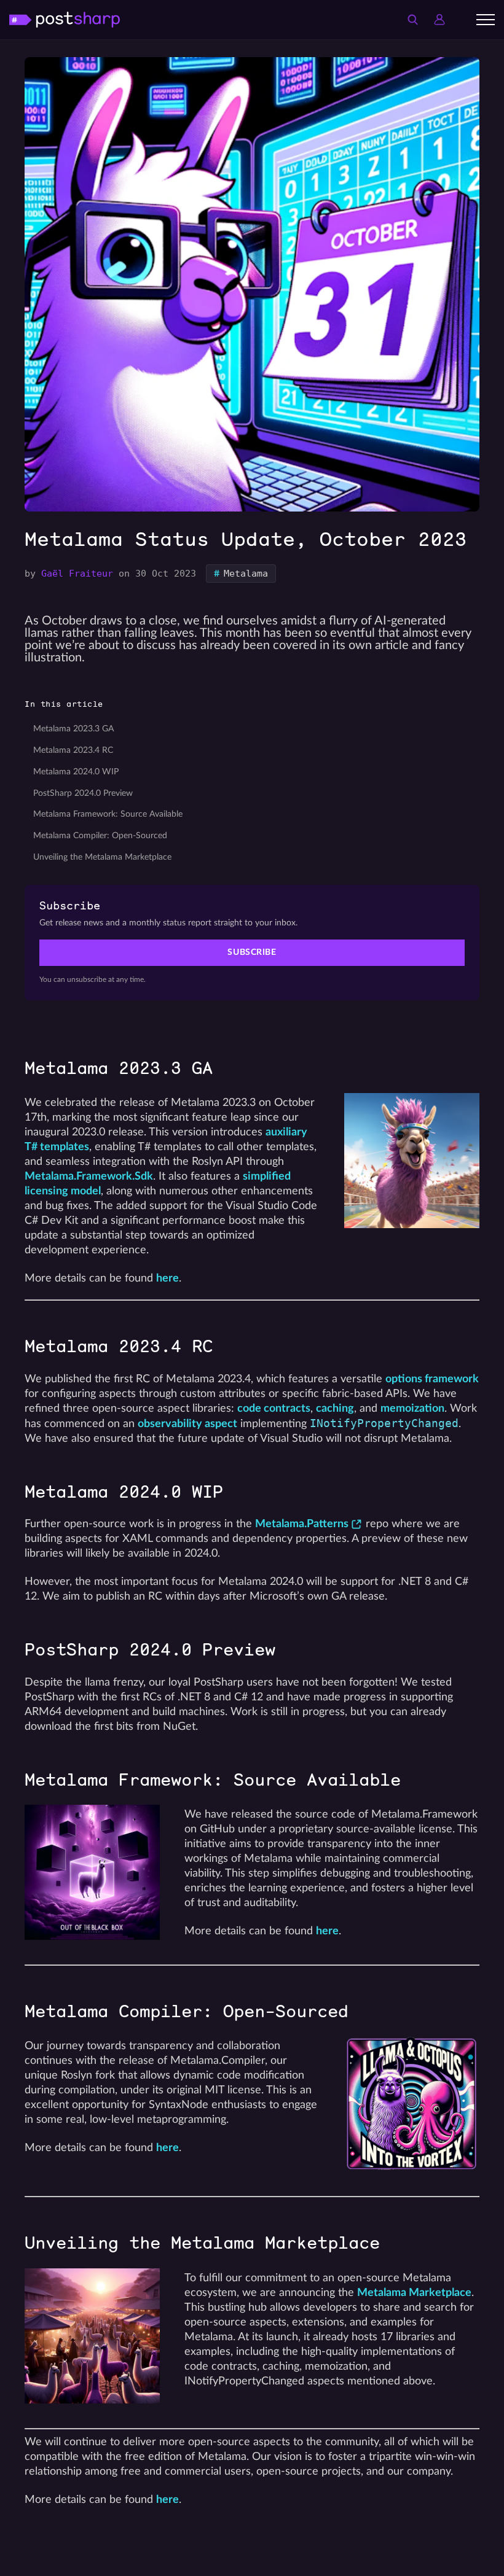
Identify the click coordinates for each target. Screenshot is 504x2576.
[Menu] (486, 20)
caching (335, 1408)
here (167, 1278)
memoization (412, 1408)
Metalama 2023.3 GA (73, 729)
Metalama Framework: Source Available (108, 814)
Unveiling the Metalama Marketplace (102, 857)
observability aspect (187, 1424)
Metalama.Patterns (302, 1524)
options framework (432, 1379)
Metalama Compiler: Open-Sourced (100, 836)
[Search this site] (412, 20)
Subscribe (252, 952)
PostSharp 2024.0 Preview (83, 793)
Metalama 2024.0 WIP (76, 772)
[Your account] (439, 20)
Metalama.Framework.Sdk (89, 1176)
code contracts (274, 1408)
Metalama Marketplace (414, 2293)
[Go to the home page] (65, 19)
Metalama (241, 574)
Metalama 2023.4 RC (73, 750)
